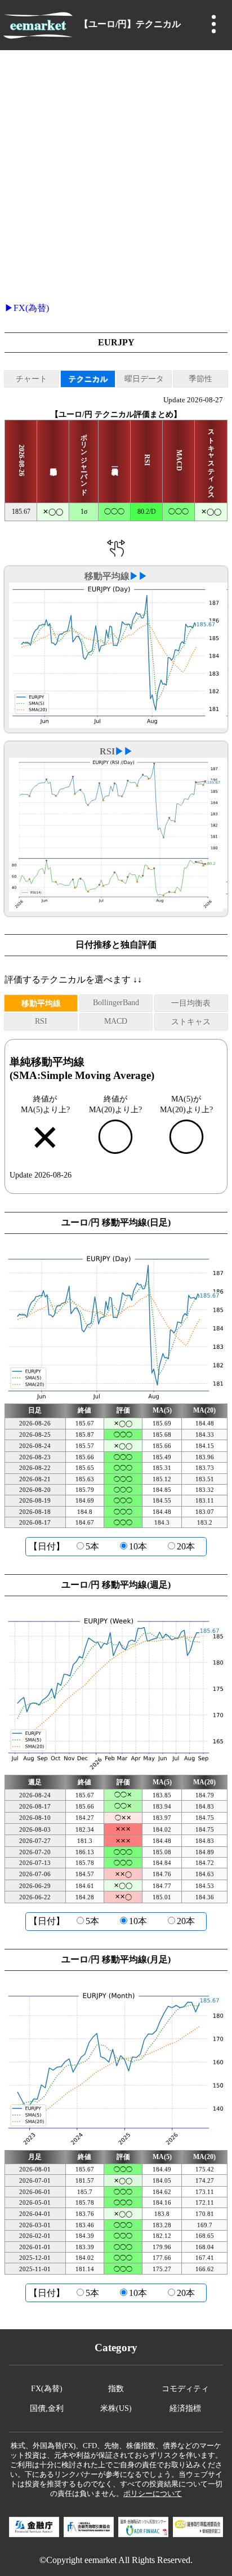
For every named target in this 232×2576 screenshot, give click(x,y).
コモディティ (185, 2388)
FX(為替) (31, 308)
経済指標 (185, 2408)
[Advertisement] (116, 172)
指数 (116, 2388)
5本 (92, 1546)
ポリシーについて (153, 2494)
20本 (186, 1546)
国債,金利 (47, 2408)
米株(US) (116, 2408)
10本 (138, 1546)
